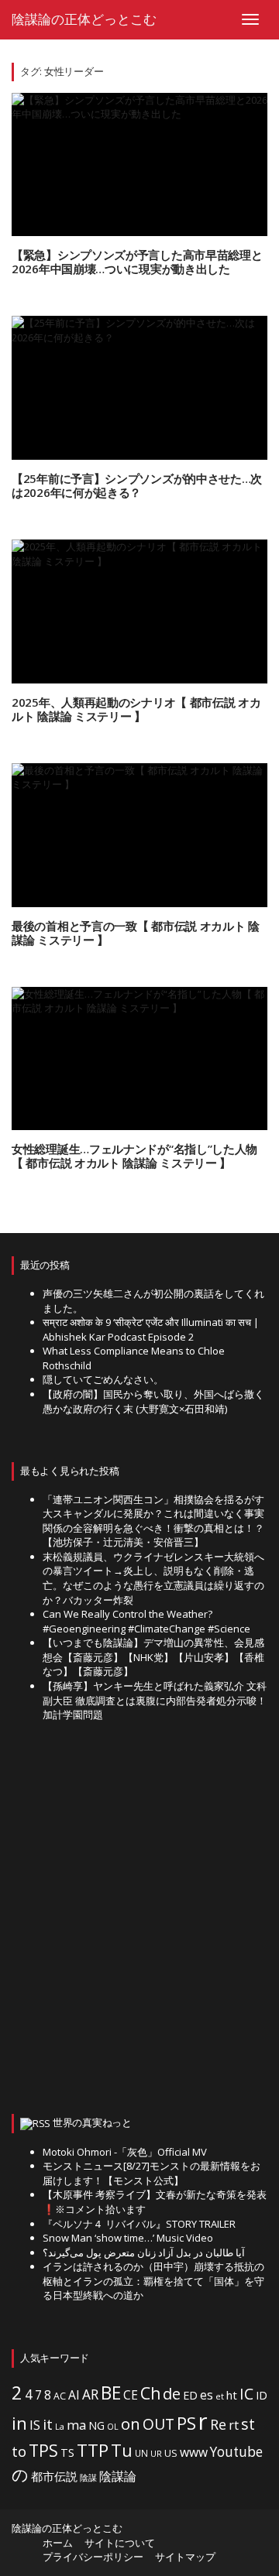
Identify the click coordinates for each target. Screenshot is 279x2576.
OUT (158, 2424)
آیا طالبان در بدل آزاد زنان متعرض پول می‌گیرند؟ (144, 2252)
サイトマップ (185, 2557)
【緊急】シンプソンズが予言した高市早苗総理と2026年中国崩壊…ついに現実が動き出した (137, 262)
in (19, 2423)
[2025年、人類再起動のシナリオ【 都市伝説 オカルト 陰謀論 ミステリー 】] (139, 611)
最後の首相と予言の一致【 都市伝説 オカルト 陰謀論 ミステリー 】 (136, 933)
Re (218, 2424)
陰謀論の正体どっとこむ (84, 19)
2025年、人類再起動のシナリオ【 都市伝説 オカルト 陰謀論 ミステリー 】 (136, 709)
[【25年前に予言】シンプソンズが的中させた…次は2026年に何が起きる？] (139, 388)
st (248, 2424)
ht (232, 2395)
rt (234, 2425)
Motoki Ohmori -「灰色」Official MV (125, 2152)
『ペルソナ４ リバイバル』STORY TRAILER (139, 2224)
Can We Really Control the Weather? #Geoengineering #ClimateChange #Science (146, 1621)
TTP (93, 2450)
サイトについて (120, 2543)
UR (156, 2453)
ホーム (58, 2543)
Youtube (236, 2452)
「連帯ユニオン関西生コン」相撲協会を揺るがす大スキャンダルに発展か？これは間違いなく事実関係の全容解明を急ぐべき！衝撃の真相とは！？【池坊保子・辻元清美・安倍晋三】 (153, 1521)
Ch (150, 2393)
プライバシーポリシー (93, 2557)
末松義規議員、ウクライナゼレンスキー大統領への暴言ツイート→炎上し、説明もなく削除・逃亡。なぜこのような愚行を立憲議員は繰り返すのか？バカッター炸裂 (153, 1578)
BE (111, 2393)
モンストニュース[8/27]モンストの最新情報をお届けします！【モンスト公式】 (152, 2173)
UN (141, 2453)
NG (96, 2425)
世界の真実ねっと (92, 2122)
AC (60, 2396)
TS (67, 2453)
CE (131, 2395)
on (131, 2424)
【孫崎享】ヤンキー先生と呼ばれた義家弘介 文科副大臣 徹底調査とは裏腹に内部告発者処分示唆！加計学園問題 (155, 1700)
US (171, 2453)
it (48, 2424)
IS (35, 2425)
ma (76, 2425)
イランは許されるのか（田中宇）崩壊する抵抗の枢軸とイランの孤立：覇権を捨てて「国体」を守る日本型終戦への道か (153, 2281)
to (19, 2451)
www (194, 2452)
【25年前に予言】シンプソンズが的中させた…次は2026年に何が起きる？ (137, 485)
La (60, 2426)
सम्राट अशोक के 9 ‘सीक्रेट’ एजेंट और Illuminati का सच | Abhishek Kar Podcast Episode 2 (151, 1329)
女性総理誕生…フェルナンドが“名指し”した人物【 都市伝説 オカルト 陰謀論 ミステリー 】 (134, 1156)
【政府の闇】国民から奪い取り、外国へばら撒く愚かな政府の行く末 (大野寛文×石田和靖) (153, 1401)
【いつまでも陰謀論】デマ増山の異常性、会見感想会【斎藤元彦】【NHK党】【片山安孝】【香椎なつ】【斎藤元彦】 (153, 1657)
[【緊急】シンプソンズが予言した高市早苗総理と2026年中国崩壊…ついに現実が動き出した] (139, 165)
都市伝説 (54, 2476)
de (172, 2394)
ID (262, 2395)
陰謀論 (118, 2476)
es (207, 2395)
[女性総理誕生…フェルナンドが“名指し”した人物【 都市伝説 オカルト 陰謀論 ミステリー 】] (139, 1059)
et (220, 2396)
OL (113, 2427)
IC (246, 2394)
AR (90, 2394)
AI (74, 2395)
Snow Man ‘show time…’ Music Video (128, 2238)
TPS (43, 2450)
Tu (122, 2450)
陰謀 (88, 2478)
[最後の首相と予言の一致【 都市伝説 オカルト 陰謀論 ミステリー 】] (139, 835)
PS (186, 2423)
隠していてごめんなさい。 (103, 1379)
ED (190, 2395)
